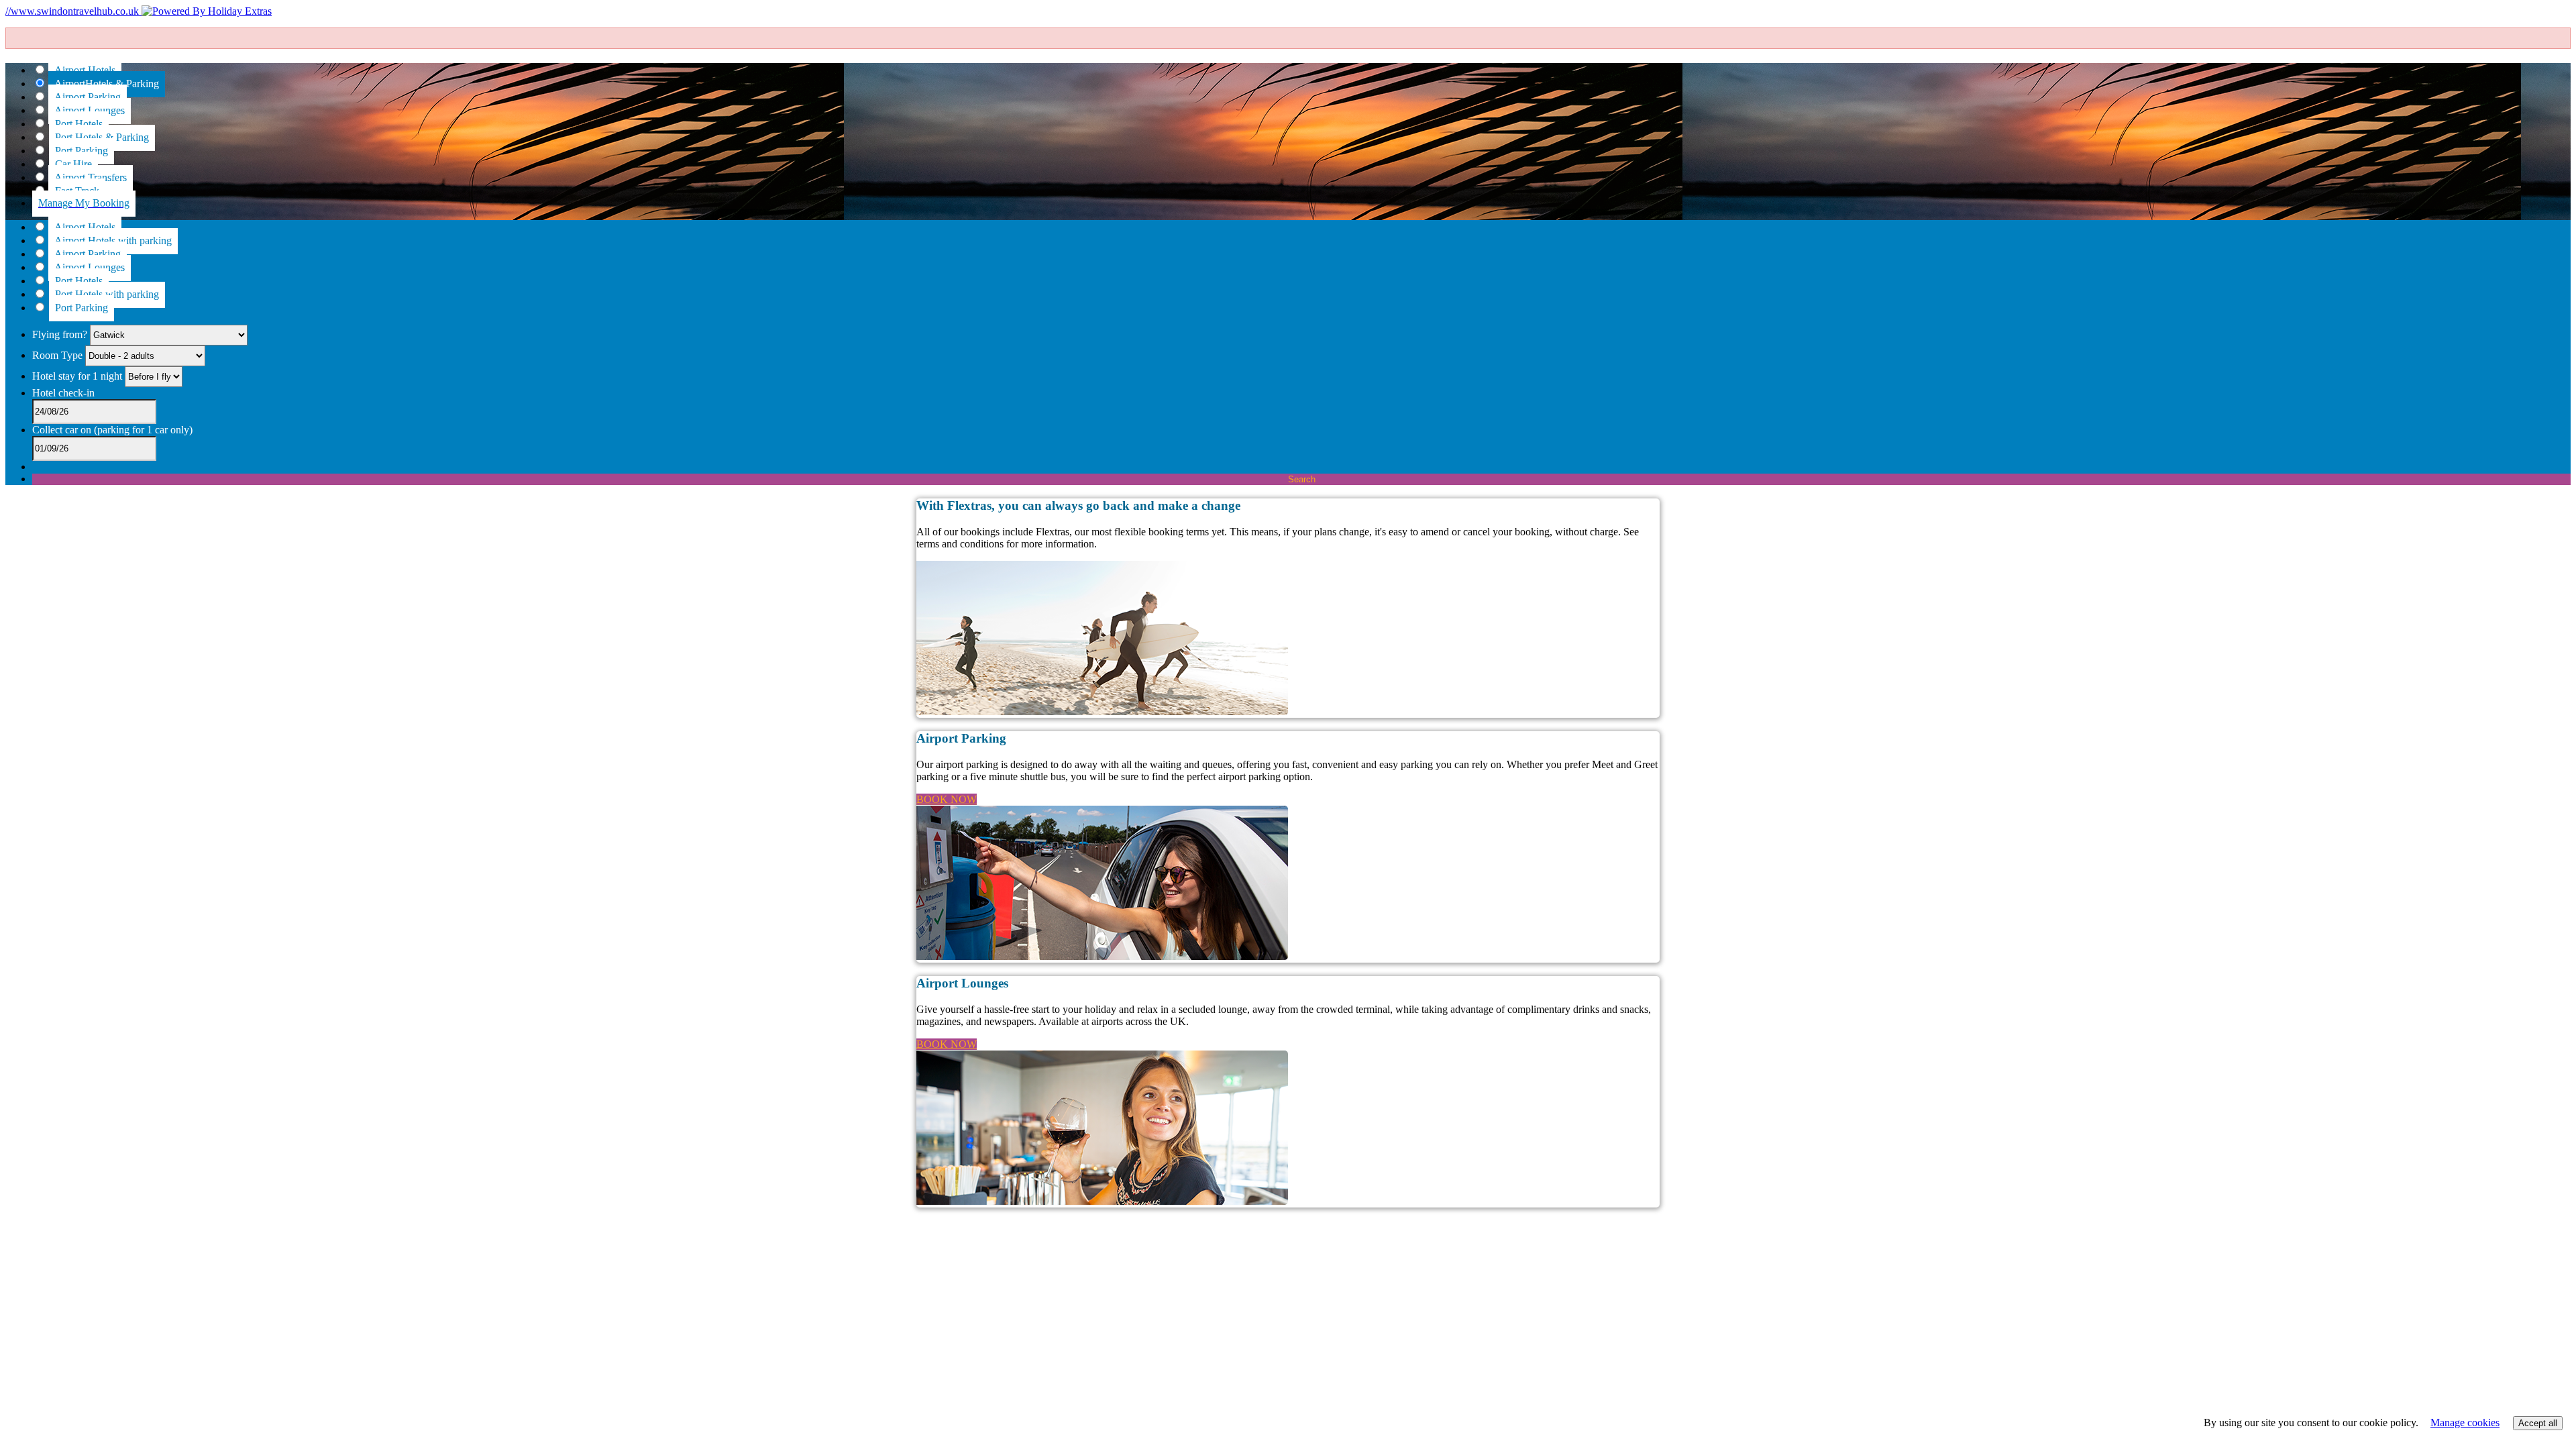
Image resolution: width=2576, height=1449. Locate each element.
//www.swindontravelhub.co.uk (73, 11)
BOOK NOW (947, 799)
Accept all (2538, 1423)
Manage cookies (2465, 1423)
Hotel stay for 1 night (77, 376)
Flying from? (61, 334)
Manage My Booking (84, 203)
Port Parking (82, 308)
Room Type (59, 355)
